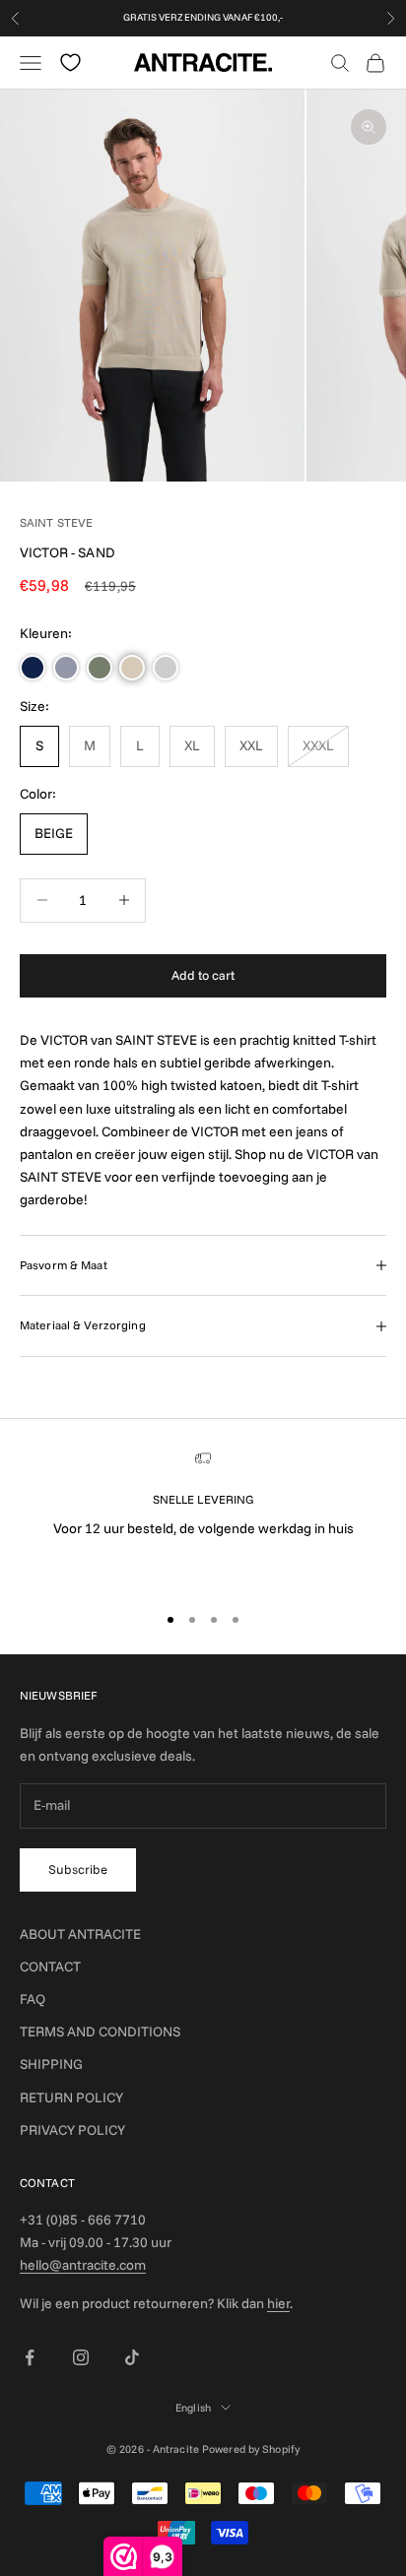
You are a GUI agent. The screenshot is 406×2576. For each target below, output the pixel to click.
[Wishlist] (70, 63)
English (193, 2408)
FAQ (33, 1999)
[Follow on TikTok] (132, 2357)
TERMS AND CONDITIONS (100, 2031)
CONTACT (50, 1966)
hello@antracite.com (83, 2265)
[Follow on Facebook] (30, 2357)
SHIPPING (51, 2064)
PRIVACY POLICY (72, 2130)
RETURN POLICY (71, 2097)
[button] (33, 668)
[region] (203, 1518)
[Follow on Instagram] (81, 2357)
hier (278, 2303)
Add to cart (203, 975)
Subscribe (78, 1869)
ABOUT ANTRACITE (80, 1934)
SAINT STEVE (56, 522)
